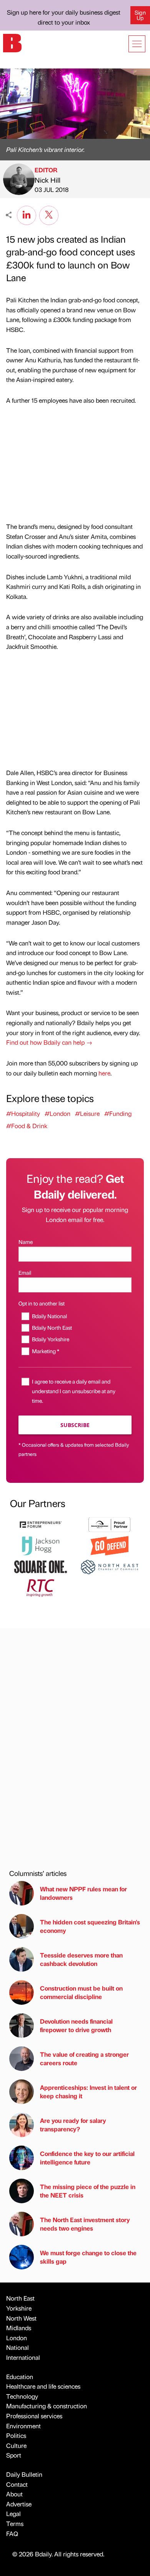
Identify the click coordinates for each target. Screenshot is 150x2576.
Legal (13, 2513)
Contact (17, 2484)
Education (20, 2377)
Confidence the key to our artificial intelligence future (87, 2158)
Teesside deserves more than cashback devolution (81, 1959)
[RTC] (41, 1587)
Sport (14, 2455)
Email (25, 1272)
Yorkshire (19, 2308)
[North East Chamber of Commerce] (109, 1566)
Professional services (34, 2416)
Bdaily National (49, 1316)
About (14, 2494)
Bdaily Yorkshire (51, 1339)
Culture (16, 2445)
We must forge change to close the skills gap (88, 2257)
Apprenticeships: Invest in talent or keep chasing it (88, 2092)
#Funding (118, 1113)
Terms (15, 2523)
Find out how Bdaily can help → (49, 1042)
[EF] (41, 1524)
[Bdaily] (12, 42)
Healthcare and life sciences (43, 2386)
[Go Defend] (109, 1545)
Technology (22, 2396)
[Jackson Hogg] (41, 1545)
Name (26, 1242)
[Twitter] (49, 214)
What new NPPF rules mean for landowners (83, 1893)
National (17, 2347)
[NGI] (109, 1524)
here (104, 1073)
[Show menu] (137, 44)
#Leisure (87, 1113)
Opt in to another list (42, 1303)
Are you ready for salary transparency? (73, 2125)
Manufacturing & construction (47, 2406)
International (23, 2357)
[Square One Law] (41, 1566)
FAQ (12, 2533)
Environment (23, 2426)
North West (21, 2318)
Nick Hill (47, 180)
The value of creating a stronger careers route (84, 2058)
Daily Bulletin (24, 2474)
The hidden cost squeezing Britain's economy (90, 1926)
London (17, 2338)
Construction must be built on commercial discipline (81, 1992)
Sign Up (140, 15)
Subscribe (75, 1425)
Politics (16, 2435)
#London (57, 1113)
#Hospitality (23, 1113)
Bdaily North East (52, 1327)
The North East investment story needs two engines (85, 2224)
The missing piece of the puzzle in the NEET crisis (88, 2191)
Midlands (19, 2328)
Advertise (19, 2504)
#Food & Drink (27, 1126)
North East (20, 2298)
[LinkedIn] (27, 214)
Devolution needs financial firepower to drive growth (76, 2025)
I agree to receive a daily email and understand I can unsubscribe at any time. (74, 1391)
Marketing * (46, 1351)
